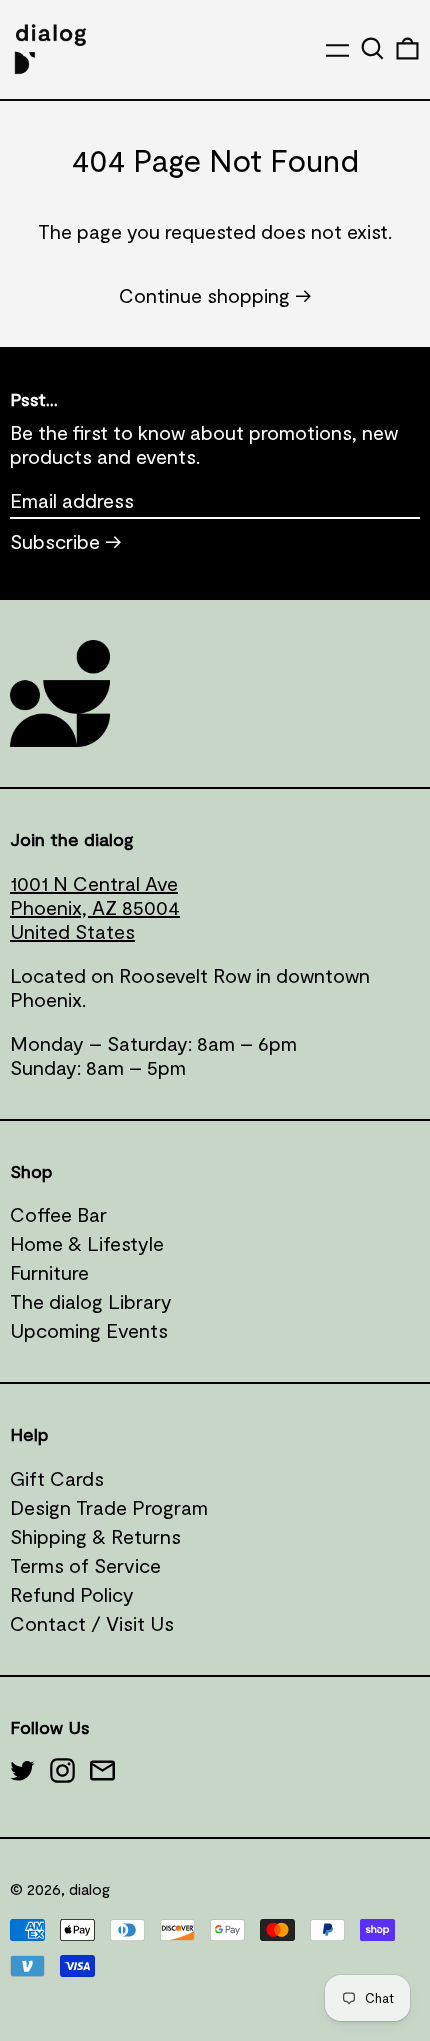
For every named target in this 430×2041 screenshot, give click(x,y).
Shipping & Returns (95, 1536)
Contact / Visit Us (92, 1623)
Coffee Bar (58, 1214)
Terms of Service (85, 1565)
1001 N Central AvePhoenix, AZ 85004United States (95, 907)
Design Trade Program (109, 1507)
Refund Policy (72, 1594)
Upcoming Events (89, 1330)
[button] (372, 48)
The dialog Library (91, 1301)
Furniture (49, 1272)
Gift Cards (57, 1478)
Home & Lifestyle (87, 1243)
